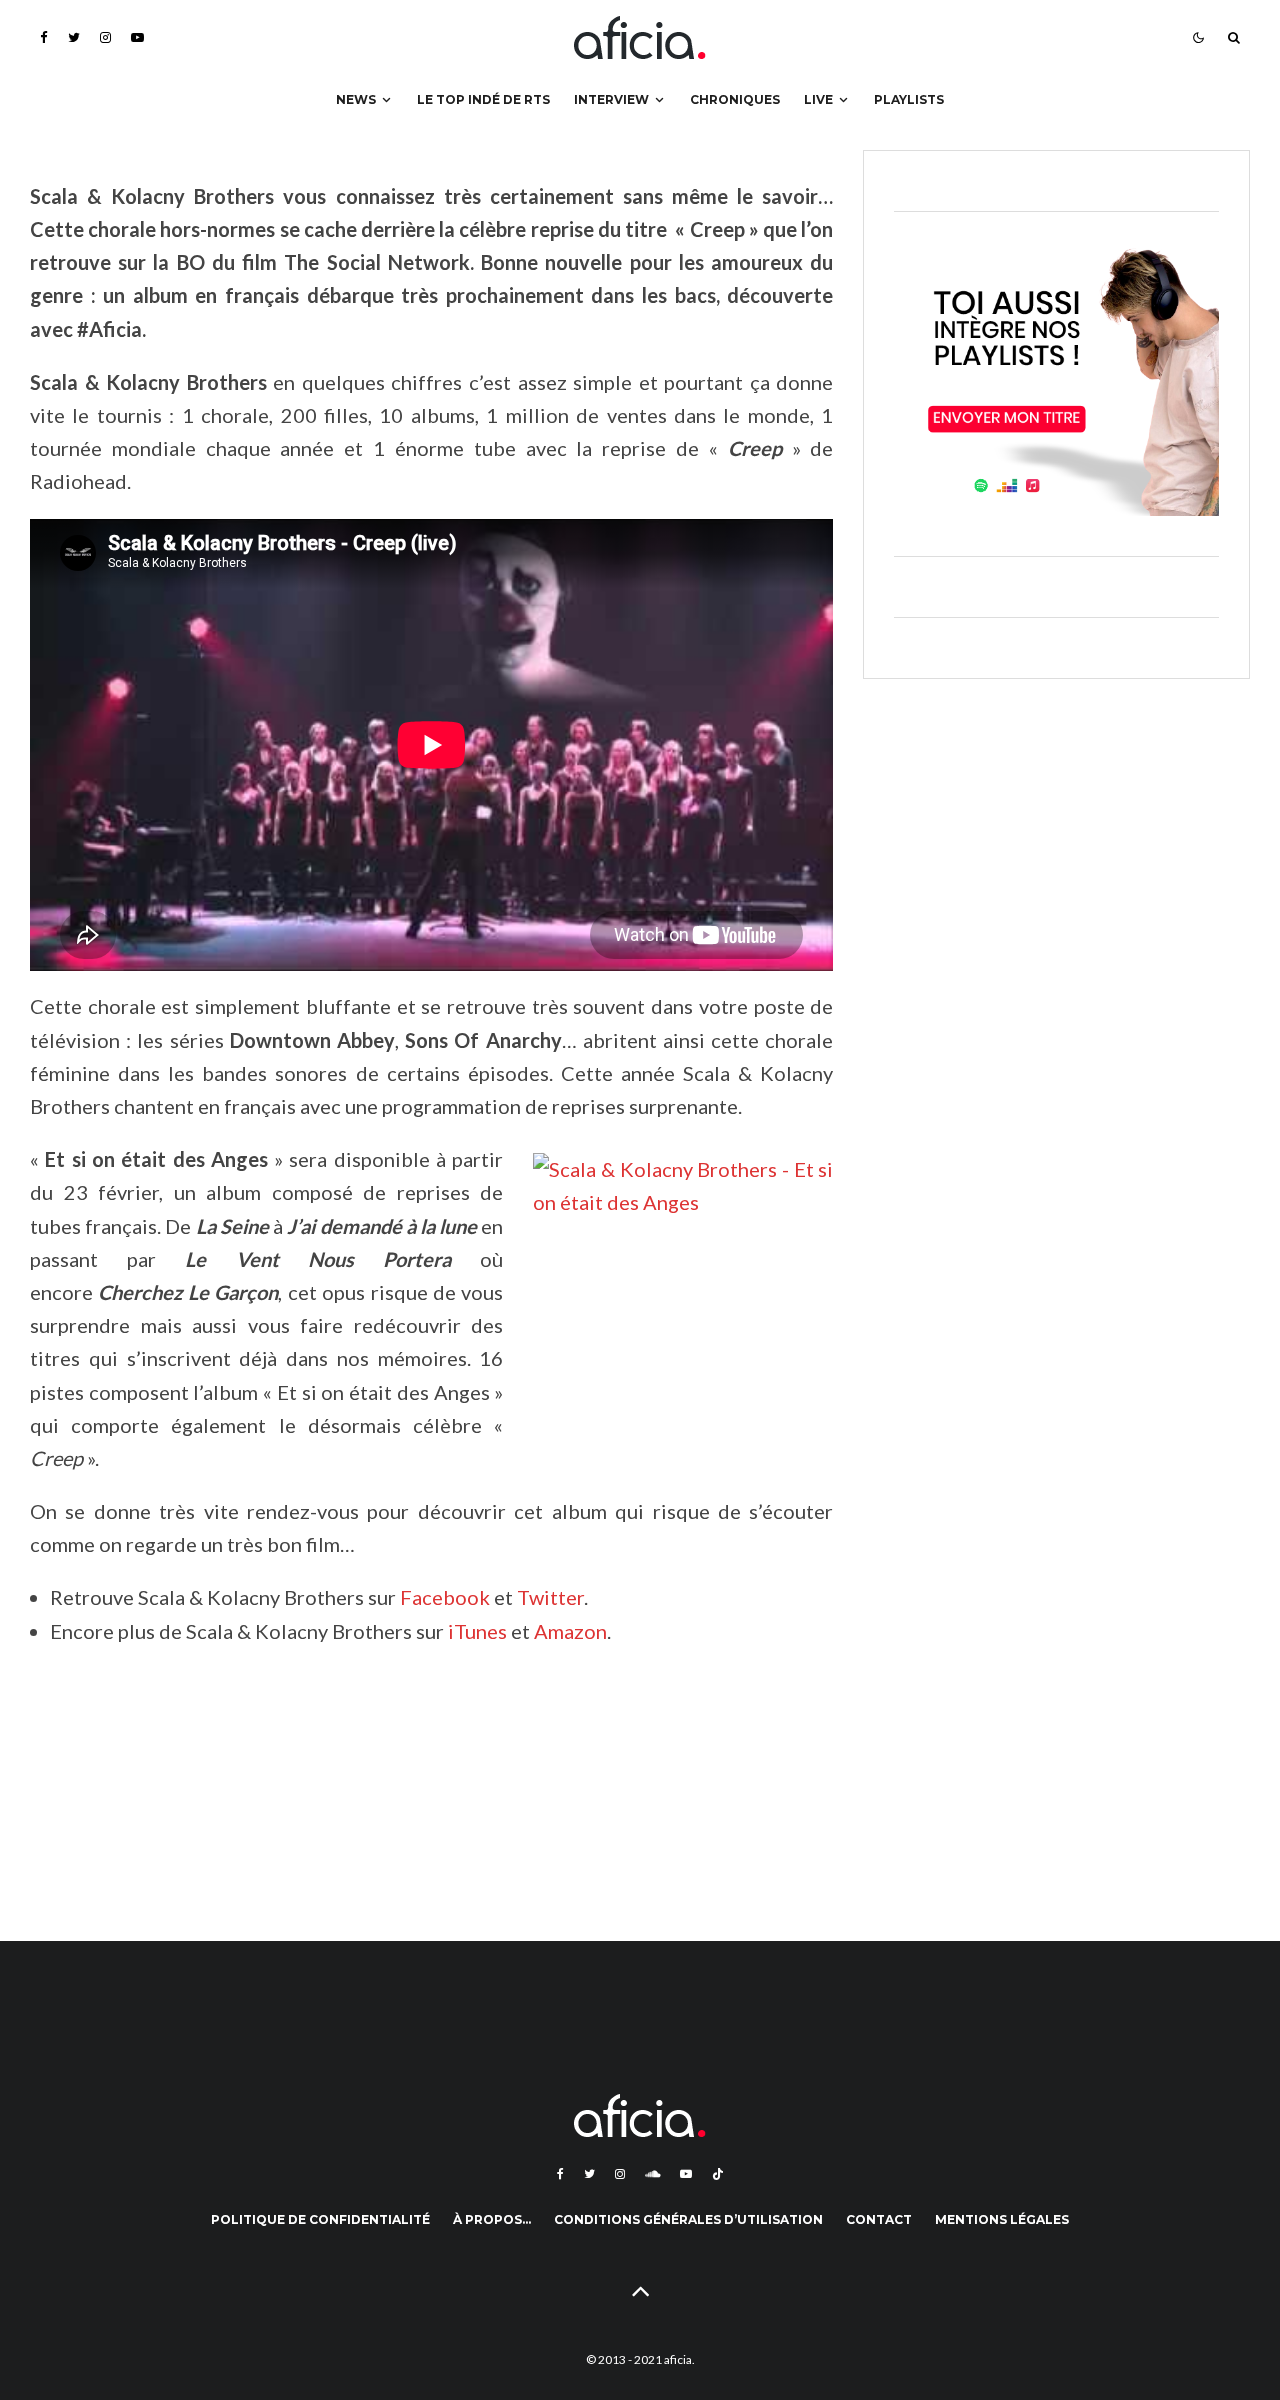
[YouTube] (137, 37)
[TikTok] (718, 2174)
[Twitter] (74, 37)
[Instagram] (105, 37)
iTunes (479, 1631)
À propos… (492, 2219)
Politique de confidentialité (320, 2219)
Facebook (447, 1597)
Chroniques (735, 99)
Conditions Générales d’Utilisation (688, 2219)
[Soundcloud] (652, 2174)
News (356, 99)
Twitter (550, 1597)
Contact (879, 2219)
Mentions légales (1002, 2219)
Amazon (570, 1631)
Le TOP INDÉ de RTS (483, 99)
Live (818, 99)
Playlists (909, 99)
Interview (611, 99)
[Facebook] (44, 37)
